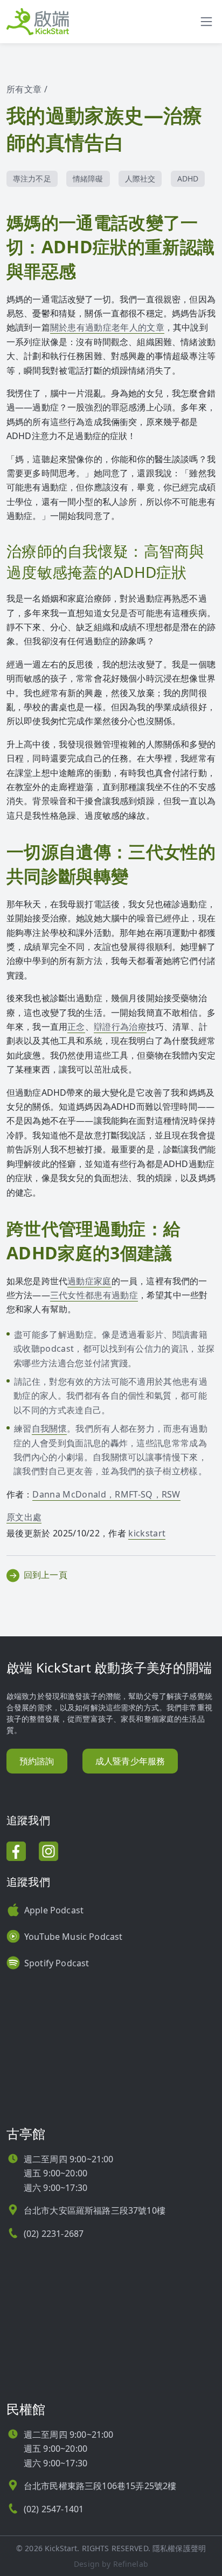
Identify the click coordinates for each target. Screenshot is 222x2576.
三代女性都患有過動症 (94, 1295)
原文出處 (24, 1517)
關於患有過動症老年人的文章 (107, 327)
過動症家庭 (89, 1281)
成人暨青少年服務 (130, 1761)
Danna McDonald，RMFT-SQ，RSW (106, 1494)
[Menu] (206, 22)
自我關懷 (49, 1428)
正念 (76, 1027)
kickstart (147, 1533)
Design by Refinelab (111, 2564)
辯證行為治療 (120, 1027)
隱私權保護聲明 (179, 2548)
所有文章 (24, 89)
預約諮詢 (37, 1761)
